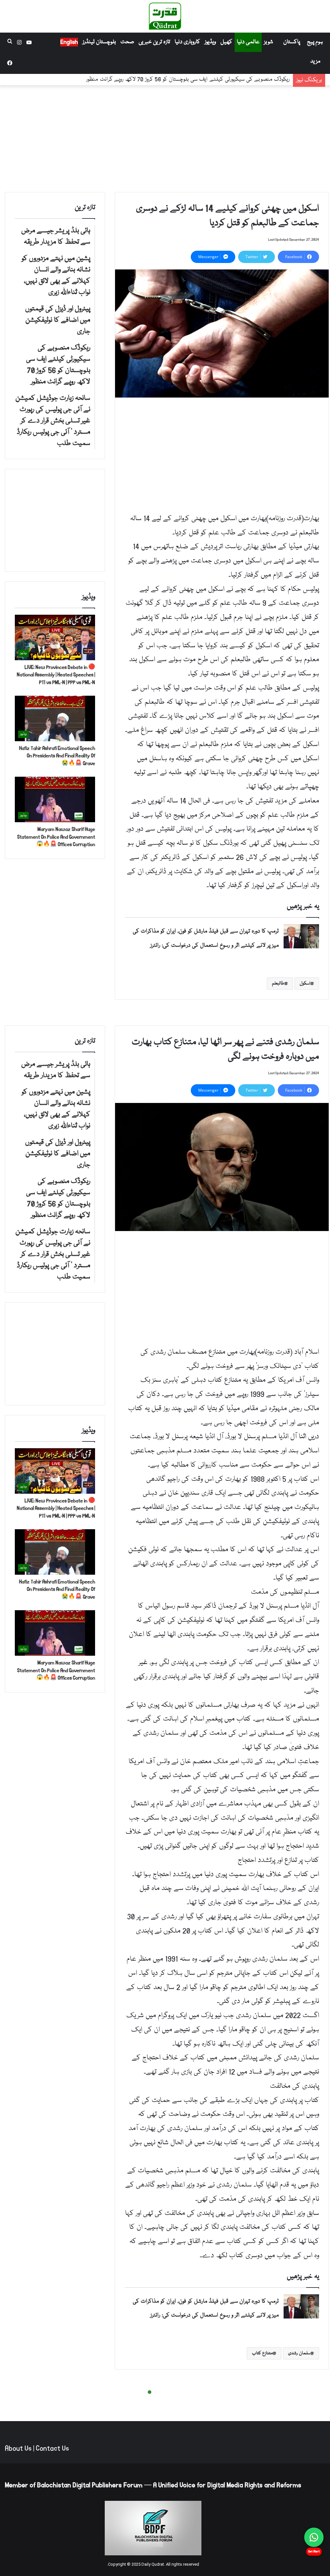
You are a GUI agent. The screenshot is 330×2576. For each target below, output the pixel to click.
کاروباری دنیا (187, 42)
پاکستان (292, 42)
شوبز (268, 42)
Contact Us (52, 2449)
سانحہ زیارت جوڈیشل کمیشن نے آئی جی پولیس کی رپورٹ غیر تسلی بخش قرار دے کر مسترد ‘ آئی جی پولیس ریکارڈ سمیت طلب (153, 80)
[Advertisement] (165, 137)
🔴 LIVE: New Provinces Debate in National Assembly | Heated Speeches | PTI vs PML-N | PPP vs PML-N (56, 675)
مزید (315, 61)
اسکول (305, 984)
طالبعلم (278, 984)
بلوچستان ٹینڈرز (99, 42)
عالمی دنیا (248, 42)
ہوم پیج (315, 42)
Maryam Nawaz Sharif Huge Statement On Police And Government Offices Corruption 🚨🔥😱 (56, 837)
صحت (127, 42)
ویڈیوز (210, 42)
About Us (18, 2449)
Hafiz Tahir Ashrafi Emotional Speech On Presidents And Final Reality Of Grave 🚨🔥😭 (57, 756)
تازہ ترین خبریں (154, 42)
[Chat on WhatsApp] (314, 2537)
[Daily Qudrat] (165, 16)
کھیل (226, 42)
